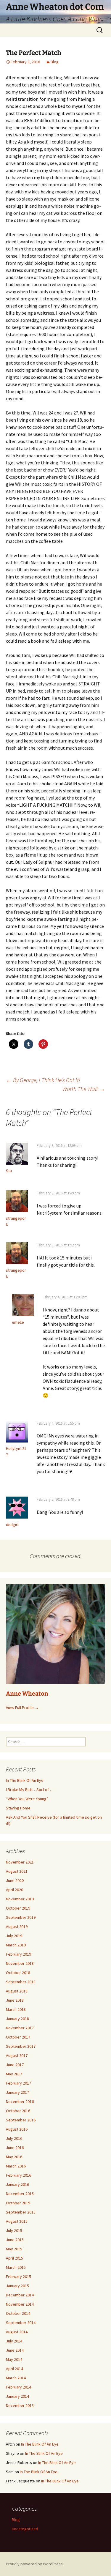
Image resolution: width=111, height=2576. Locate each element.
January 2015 (17, 2286)
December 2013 (20, 2405)
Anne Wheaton (27, 1694)
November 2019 (20, 1899)
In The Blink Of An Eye (25, 1780)
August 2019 (17, 1927)
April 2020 (15, 1890)
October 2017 (18, 2037)
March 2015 (16, 2267)
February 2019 (18, 1954)
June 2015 (15, 2240)
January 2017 (17, 2092)
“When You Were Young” (27, 1799)
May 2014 (14, 2359)
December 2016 (20, 2102)
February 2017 (18, 2083)
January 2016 (17, 2184)
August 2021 (17, 1871)
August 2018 (17, 1991)
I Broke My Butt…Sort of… (29, 1790)
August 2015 (17, 2221)
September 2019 (21, 1917)
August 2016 (17, 2129)
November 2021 (20, 1862)
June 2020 (15, 1880)
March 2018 (16, 2009)
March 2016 (16, 2166)
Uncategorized (25, 2529)
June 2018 (15, 2000)
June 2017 (15, 2065)
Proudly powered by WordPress (34, 2564)
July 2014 (14, 2341)
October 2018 (18, 1973)
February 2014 (18, 2387)
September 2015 (21, 2212)
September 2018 (21, 1982)
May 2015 (14, 2249)
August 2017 (17, 2055)
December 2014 (20, 2295)
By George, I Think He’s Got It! (43, 1080)
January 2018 (17, 2019)
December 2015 (20, 2194)
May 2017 (14, 2074)
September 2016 (21, 2120)
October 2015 (18, 2203)
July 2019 (14, 1936)
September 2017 (21, 2046)
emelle (18, 1322)
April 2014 (15, 2369)
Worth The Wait (84, 1089)
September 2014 (21, 2323)
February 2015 (18, 2277)
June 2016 (15, 2148)
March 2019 (16, 1945)
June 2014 (15, 2350)
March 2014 (16, 2378)
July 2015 (14, 2230)
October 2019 (18, 1908)
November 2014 (20, 2304)
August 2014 (17, 2332)
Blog (55, 62)
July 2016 (14, 2138)
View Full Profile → (22, 1708)
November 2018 (20, 1963)
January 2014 (17, 2396)
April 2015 (15, 2258)
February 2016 (18, 2175)
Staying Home (18, 1808)
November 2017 (20, 2028)
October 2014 (18, 2313)
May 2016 (14, 2157)
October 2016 (18, 2111)
